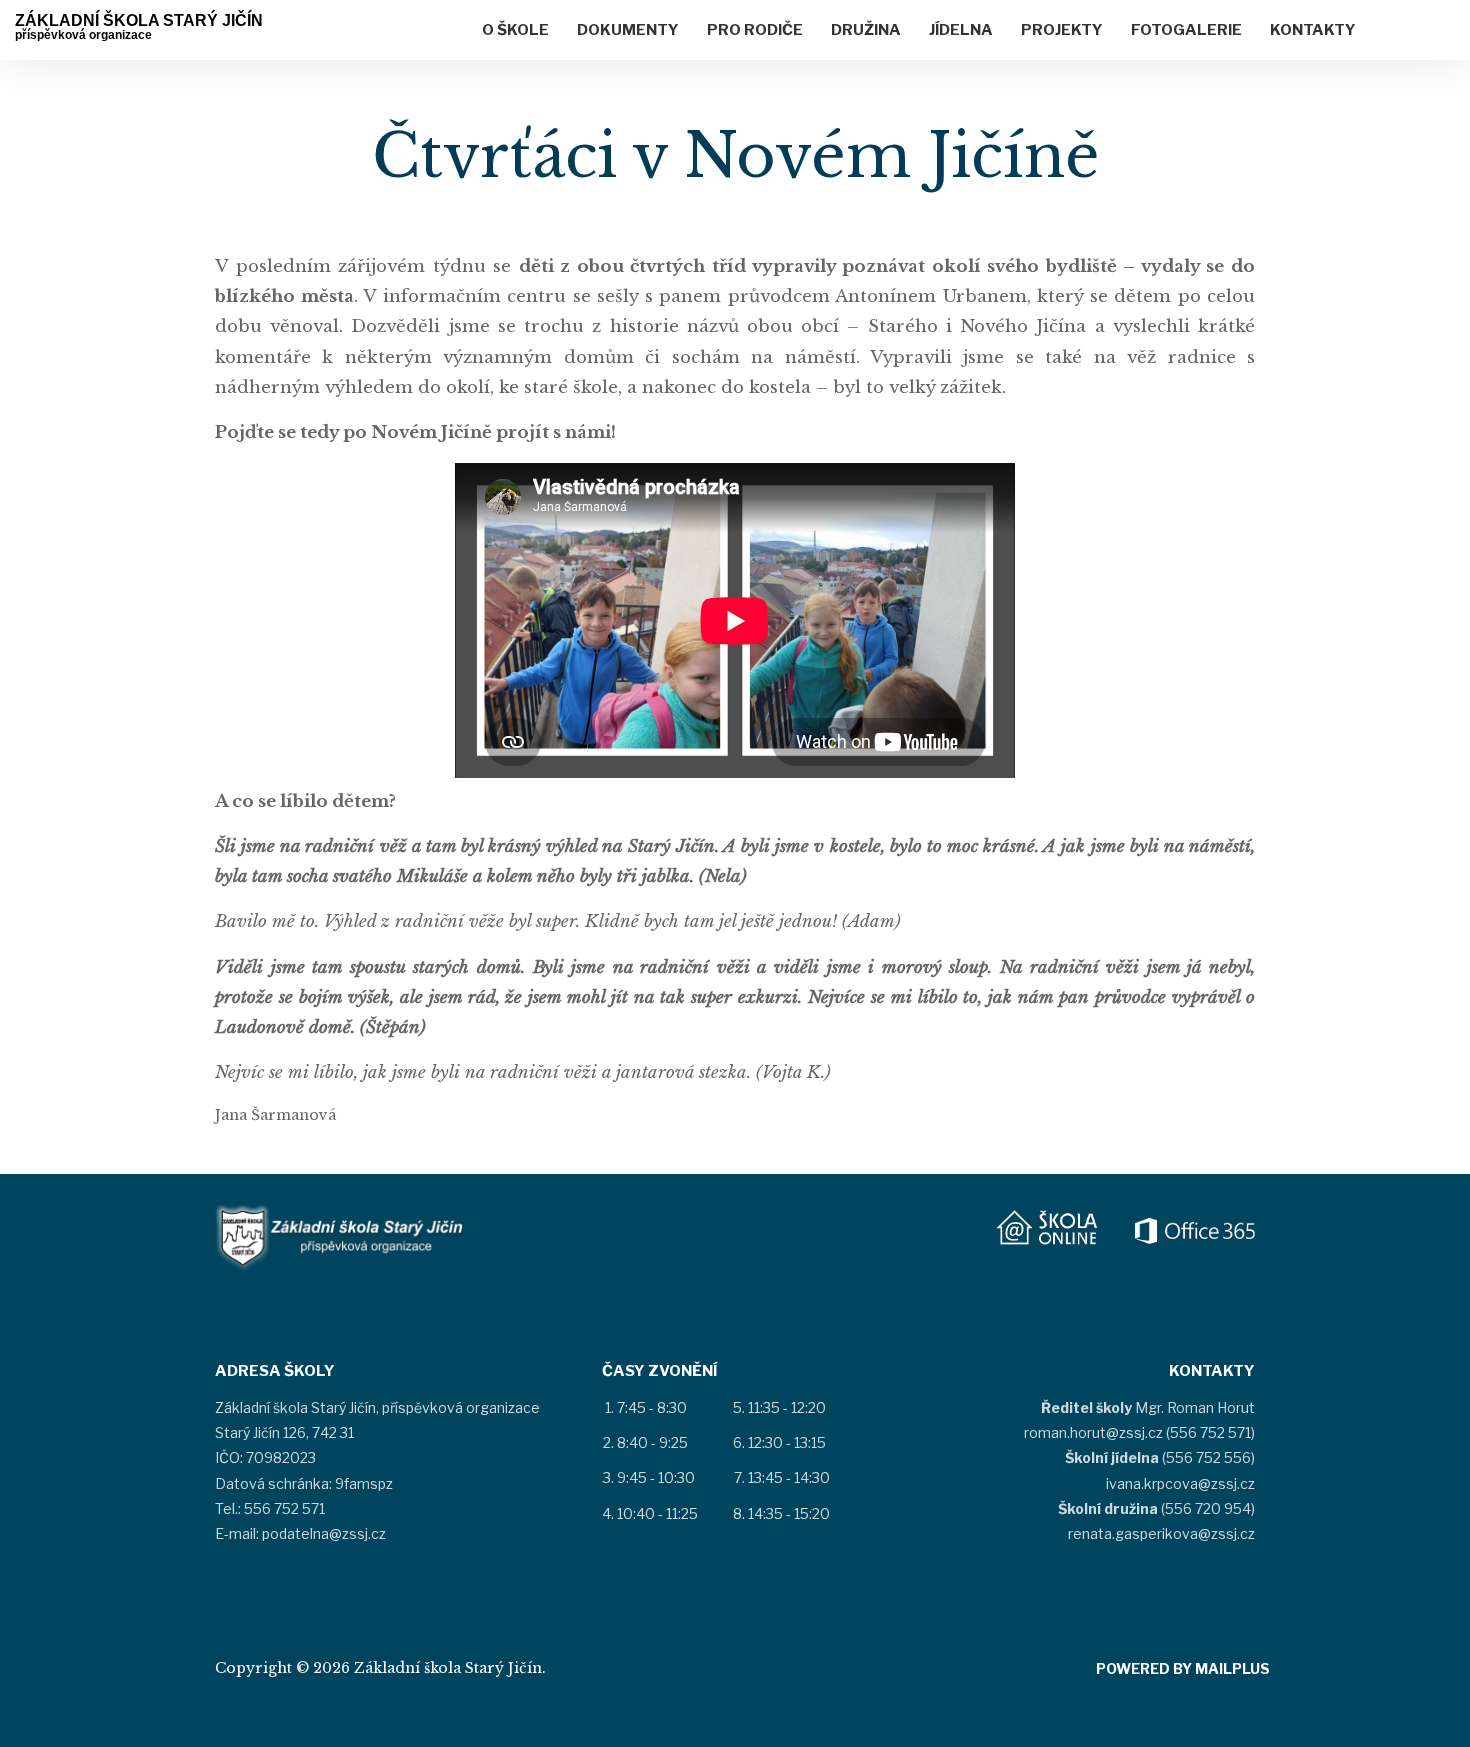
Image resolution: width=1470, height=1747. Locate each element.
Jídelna (961, 30)
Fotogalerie (1186, 30)
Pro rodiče (755, 30)
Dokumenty (628, 30)
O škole (515, 30)
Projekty (1062, 30)
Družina (866, 30)
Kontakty (1313, 30)
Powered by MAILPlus (1183, 1668)
